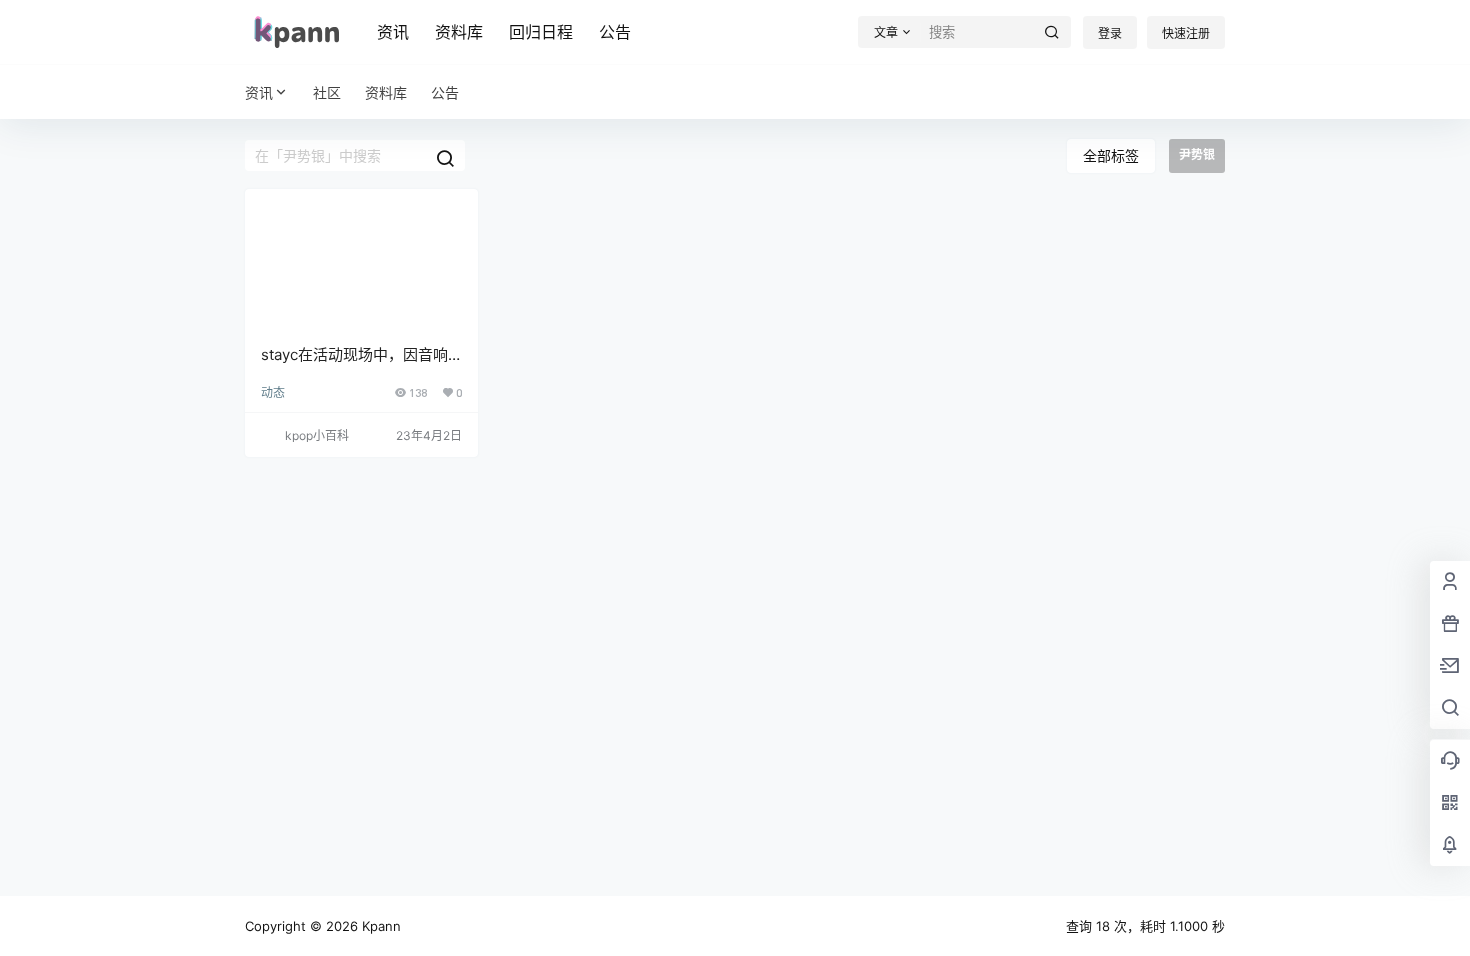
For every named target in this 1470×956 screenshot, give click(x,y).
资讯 (393, 32)
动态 (273, 392)
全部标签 (1111, 155)
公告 (615, 32)
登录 (1110, 33)
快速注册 (1186, 33)
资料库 (459, 32)
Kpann (379, 926)
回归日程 (541, 32)
